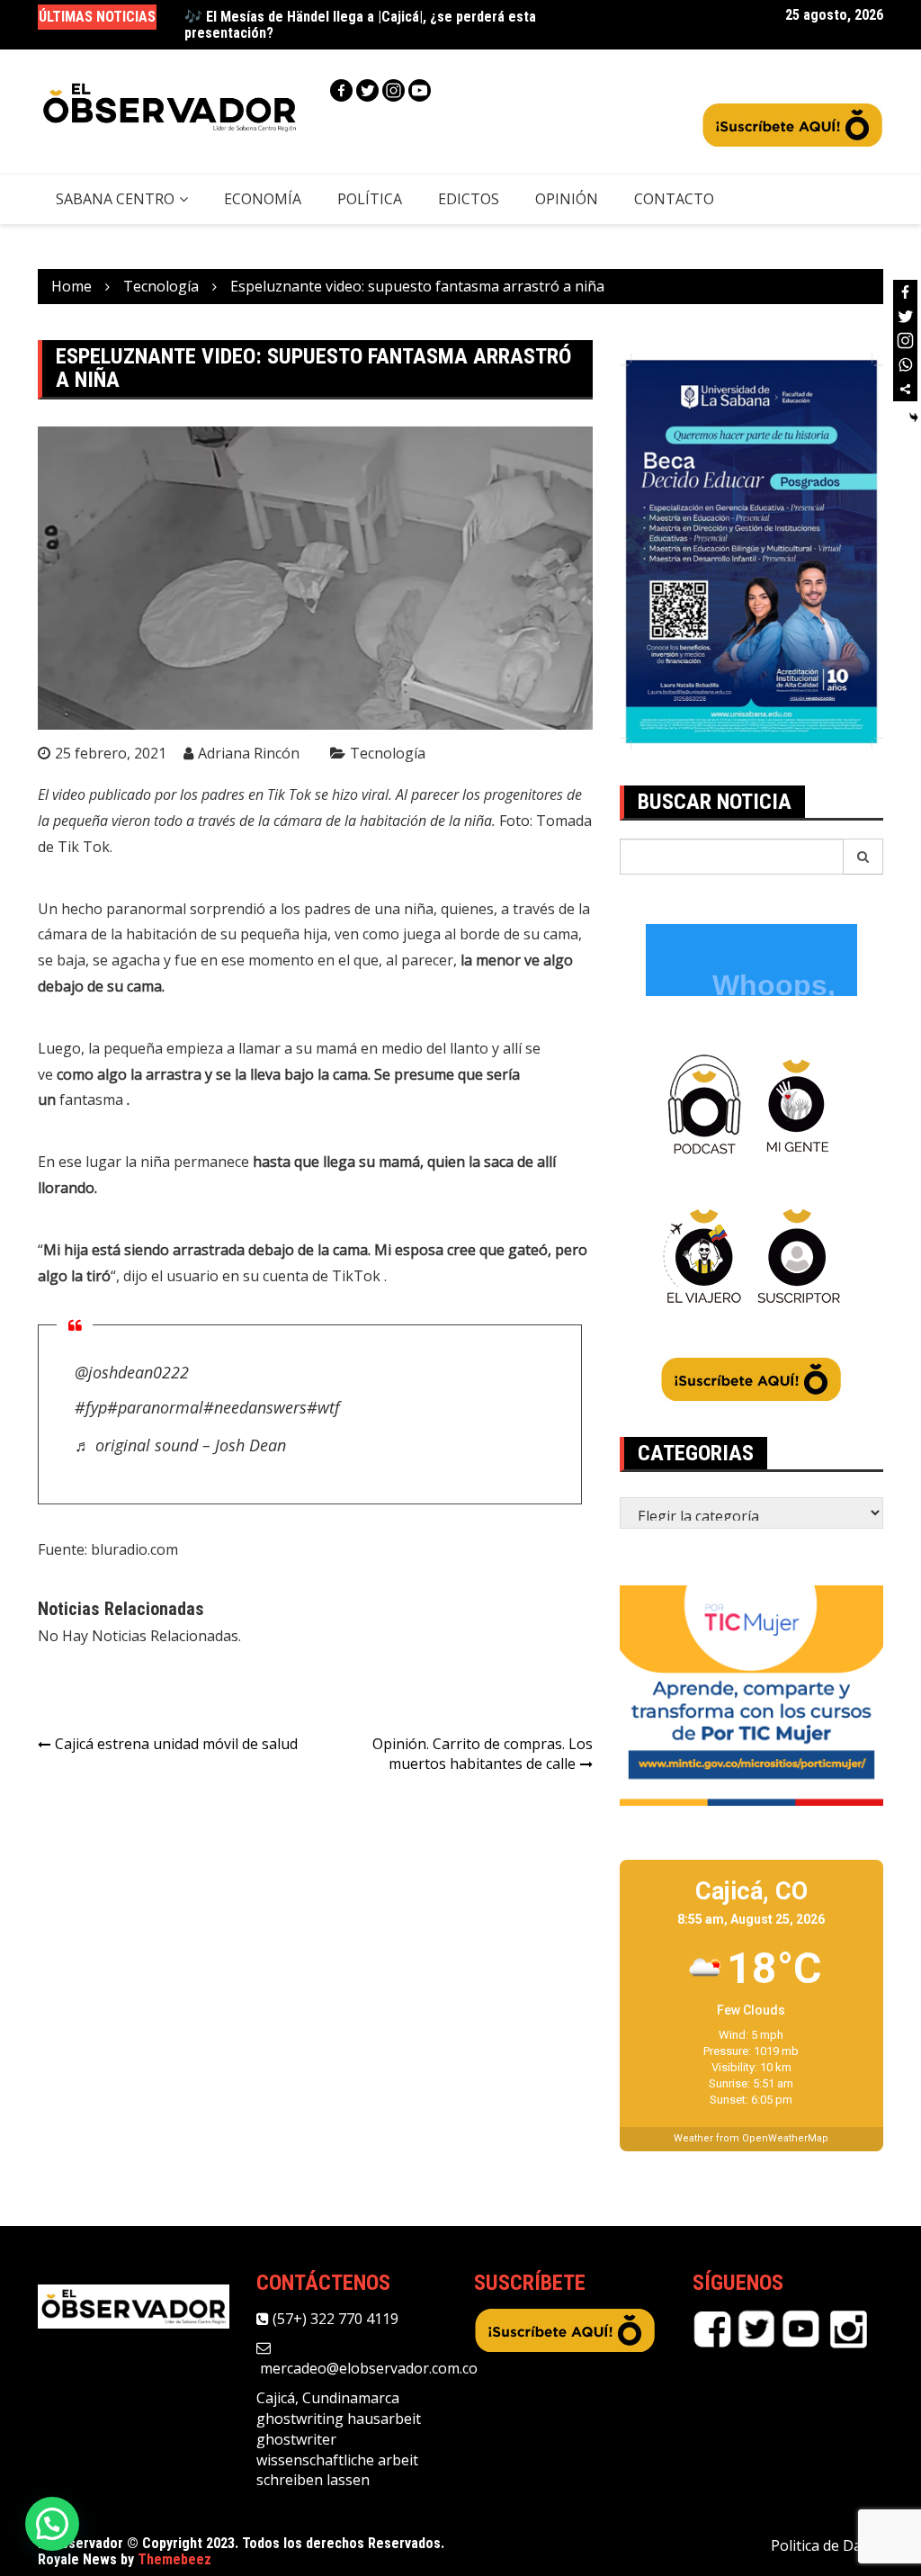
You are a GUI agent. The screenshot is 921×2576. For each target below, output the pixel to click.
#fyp (91, 1407)
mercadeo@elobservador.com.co (367, 2368)
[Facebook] (341, 90)
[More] (905, 389)
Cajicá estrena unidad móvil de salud (176, 1744)
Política (370, 199)
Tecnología (388, 753)
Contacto (674, 199)
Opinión (567, 199)
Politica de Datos (827, 2545)
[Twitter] (367, 90)
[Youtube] (420, 90)
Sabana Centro (115, 199)
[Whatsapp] (905, 365)
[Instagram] (393, 90)
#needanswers (255, 1407)
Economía (263, 199)
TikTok (358, 1276)
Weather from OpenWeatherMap (751, 2138)
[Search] (863, 857)
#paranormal (155, 1407)
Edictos (469, 199)
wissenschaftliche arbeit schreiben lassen (337, 2470)
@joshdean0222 (132, 1372)
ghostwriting (300, 2419)
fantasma (93, 1100)
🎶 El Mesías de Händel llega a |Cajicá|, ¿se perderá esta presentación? (360, 25)
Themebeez (174, 2559)
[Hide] (914, 417)
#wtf (323, 1407)
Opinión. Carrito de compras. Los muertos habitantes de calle (483, 1754)
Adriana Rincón (249, 753)
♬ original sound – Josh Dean (180, 1445)
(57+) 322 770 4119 (334, 2319)
